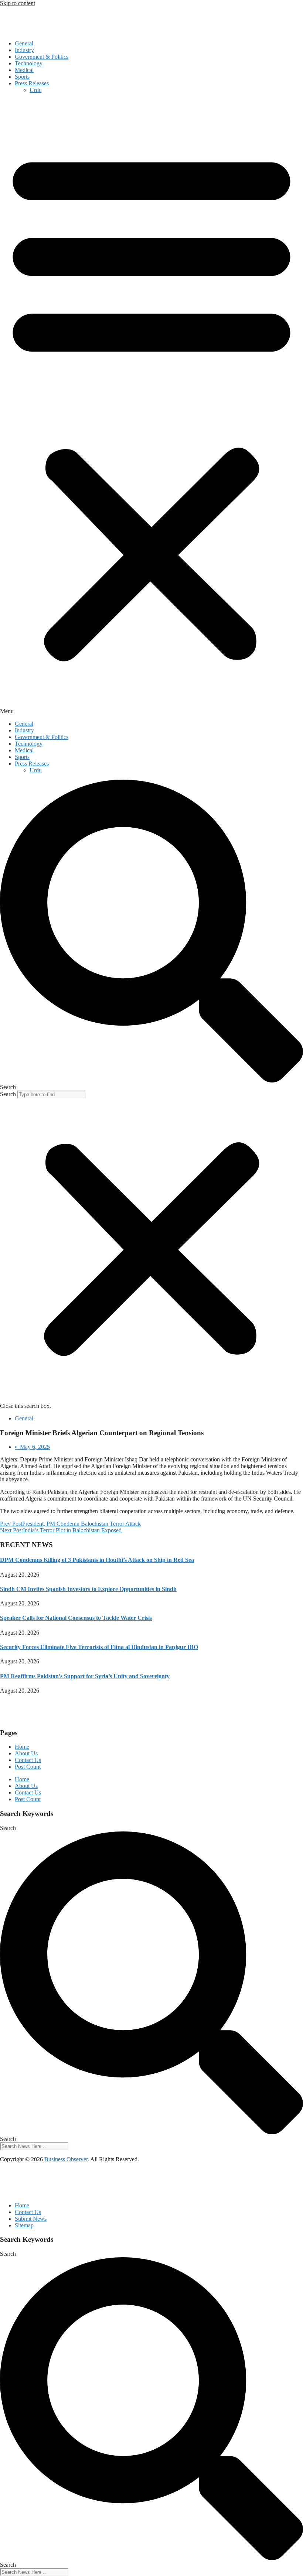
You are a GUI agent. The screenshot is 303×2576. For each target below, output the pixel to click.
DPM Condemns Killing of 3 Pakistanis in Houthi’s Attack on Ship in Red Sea (97, 1560)
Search (8, 1094)
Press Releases (32, 83)
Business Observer (66, 2159)
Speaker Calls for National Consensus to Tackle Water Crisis (76, 1618)
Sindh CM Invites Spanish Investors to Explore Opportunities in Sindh (88, 1589)
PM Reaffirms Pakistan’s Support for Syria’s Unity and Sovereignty (85, 1676)
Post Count (28, 1767)
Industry (24, 50)
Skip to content (18, 3)
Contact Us (28, 1760)
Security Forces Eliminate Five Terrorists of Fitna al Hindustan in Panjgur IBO (99, 1647)
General (24, 43)
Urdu (36, 90)
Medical (24, 70)
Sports (22, 77)
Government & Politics (42, 57)
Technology (29, 63)
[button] (151, 407)
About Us (26, 1753)
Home (22, 1747)
